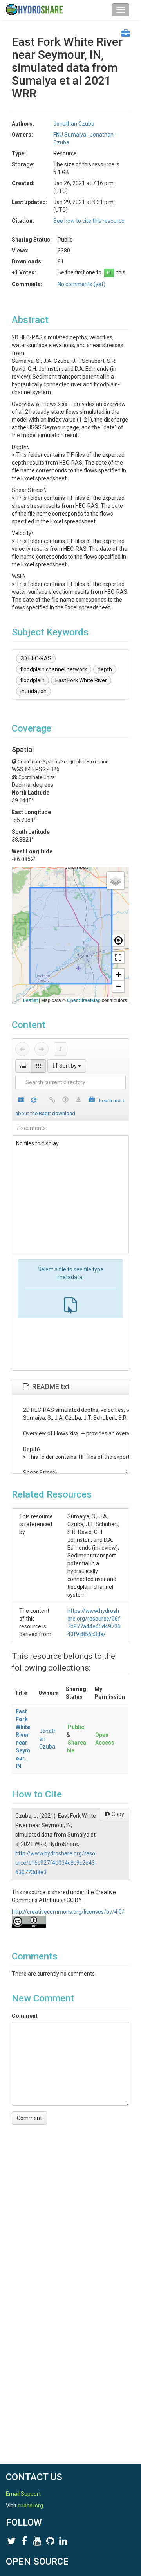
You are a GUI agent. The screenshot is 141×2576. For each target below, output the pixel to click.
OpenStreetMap (84, 1000)
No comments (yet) (81, 284)
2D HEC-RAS (36, 658)
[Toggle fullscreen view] (118, 957)
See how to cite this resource (89, 221)
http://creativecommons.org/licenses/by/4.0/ (68, 1912)
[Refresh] (34, 1101)
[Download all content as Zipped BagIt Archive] (92, 1101)
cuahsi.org (30, 2506)
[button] (116, 881)
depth (105, 669)
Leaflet (30, 1000)
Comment (25, 2016)
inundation (33, 691)
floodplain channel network (54, 669)
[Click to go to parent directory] (60, 1049)
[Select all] (21, 1101)
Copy (117, 1814)
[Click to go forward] (42, 1049)
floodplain (33, 680)
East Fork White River (81, 680)
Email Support (23, 2494)
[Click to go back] (22, 1049)
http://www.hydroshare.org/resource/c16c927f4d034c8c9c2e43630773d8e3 (55, 1863)
